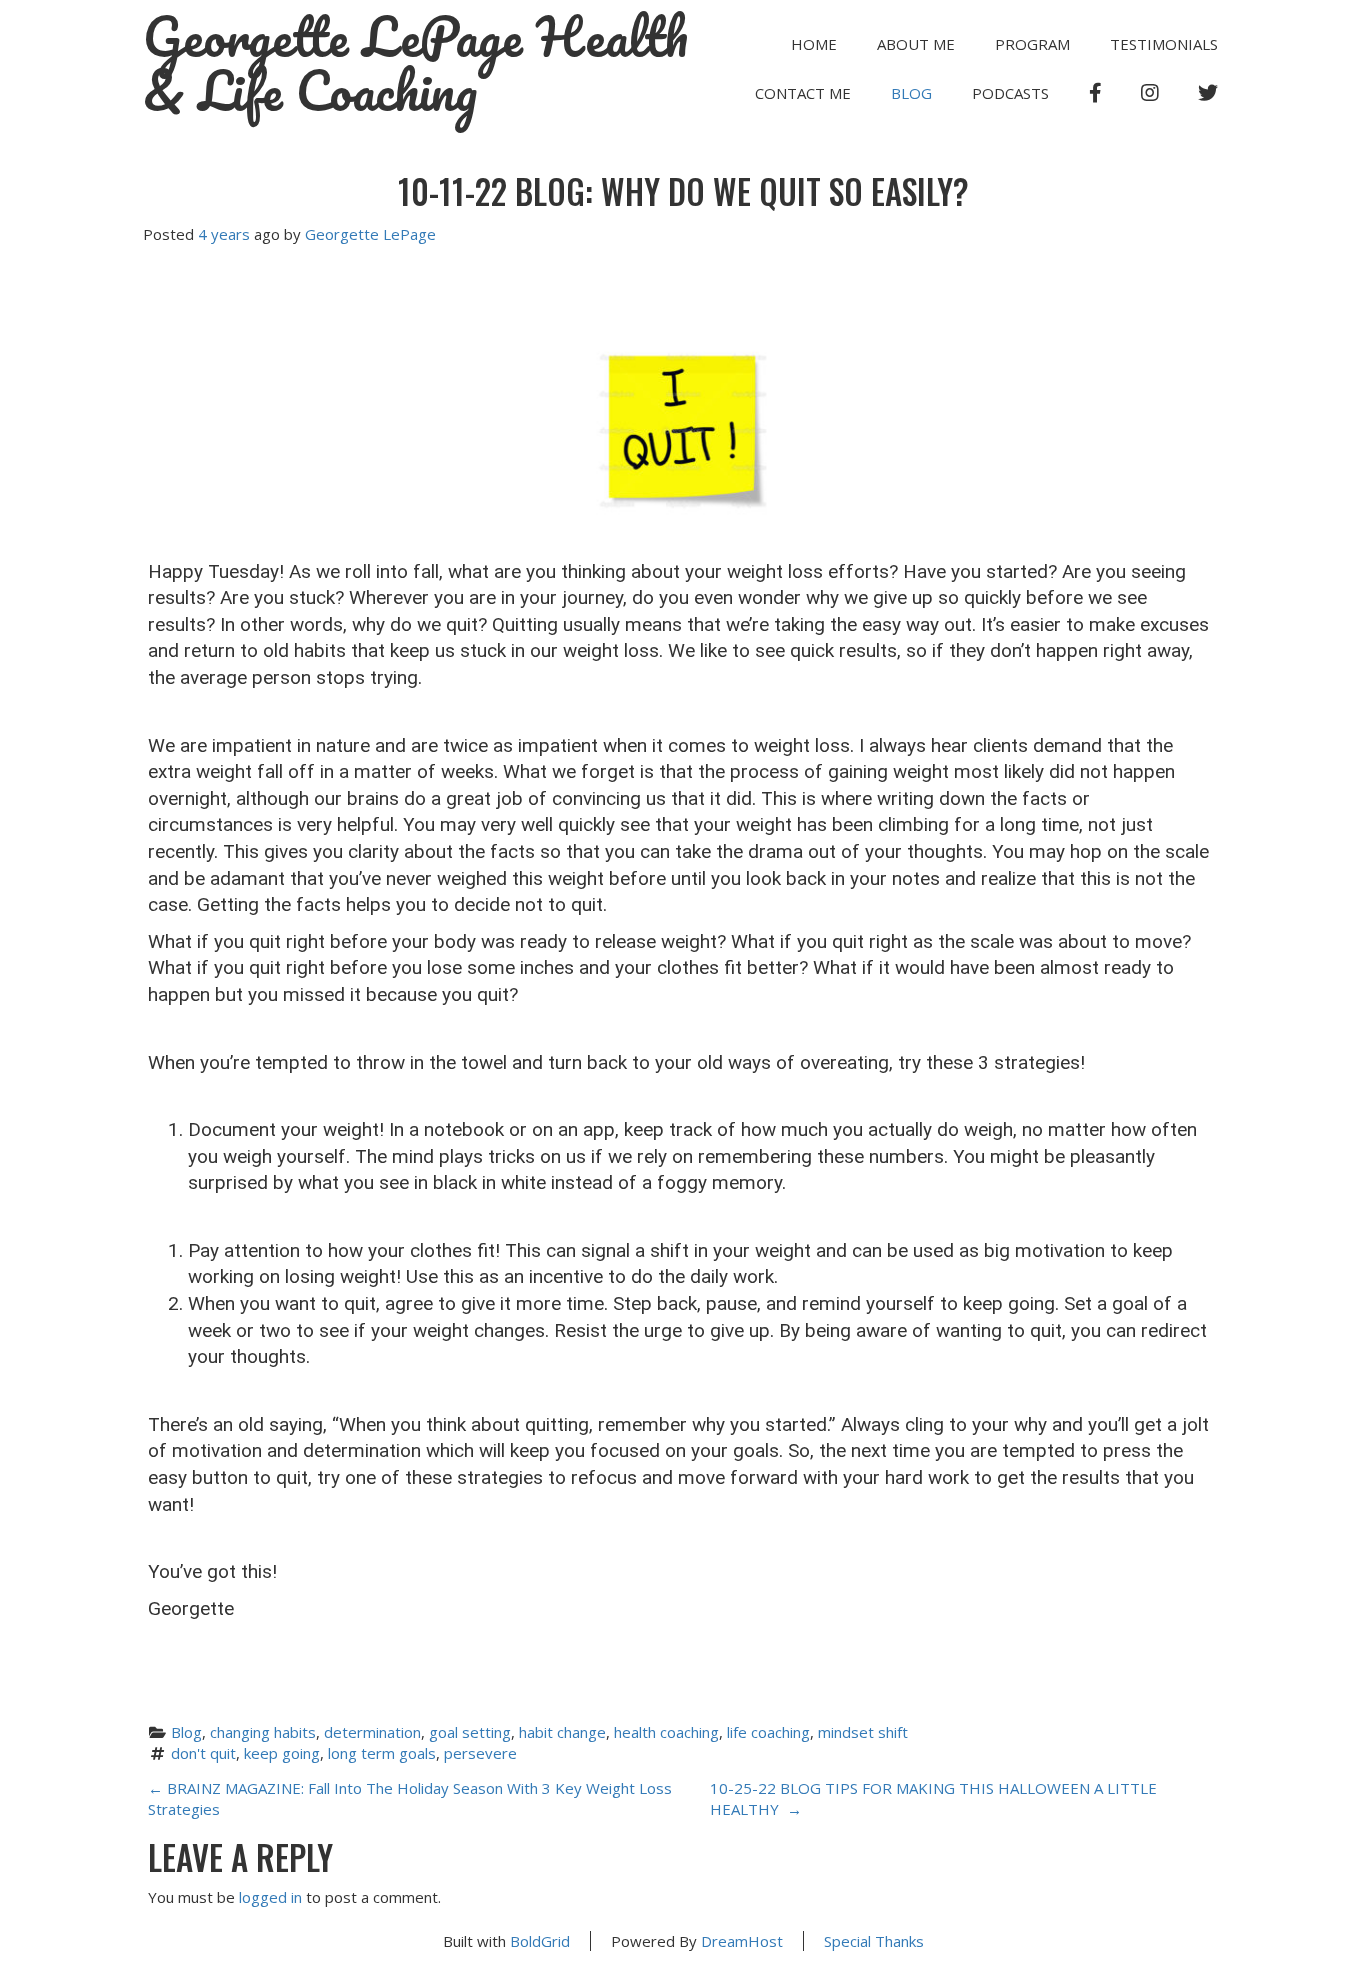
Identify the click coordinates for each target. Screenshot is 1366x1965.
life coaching (768, 1732)
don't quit (203, 1753)
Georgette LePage (370, 234)
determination (372, 1732)
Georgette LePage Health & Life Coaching (415, 64)
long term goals (382, 1753)
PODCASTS (1010, 93)
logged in (270, 1897)
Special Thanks (874, 1941)
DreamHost (742, 1941)
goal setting (470, 1732)
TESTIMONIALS (1164, 44)
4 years (224, 234)
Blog (911, 93)
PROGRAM (1032, 44)
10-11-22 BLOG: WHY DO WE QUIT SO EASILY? (683, 191)
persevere (480, 1753)
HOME (814, 44)
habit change (562, 1732)
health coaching (666, 1732)
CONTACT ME (803, 93)
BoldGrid (540, 1941)
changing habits (263, 1732)
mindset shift (863, 1732)
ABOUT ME (916, 44)
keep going (282, 1753)
